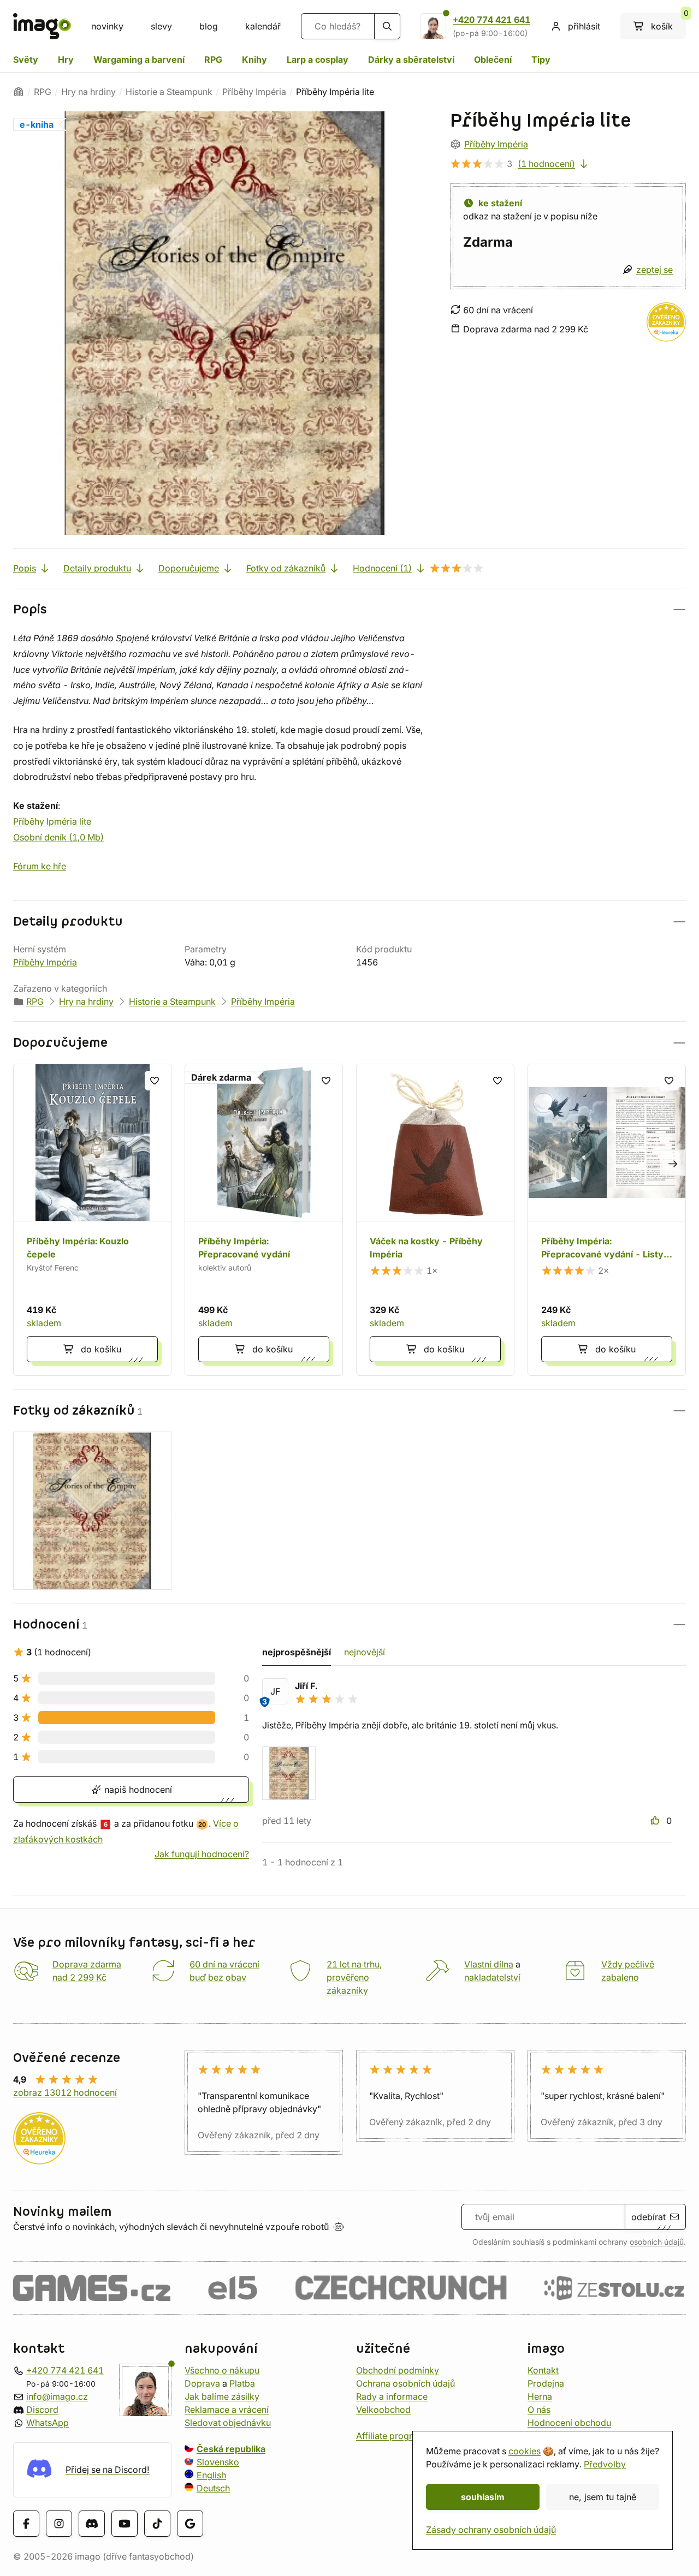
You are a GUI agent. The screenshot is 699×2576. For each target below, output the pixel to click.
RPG (213, 59)
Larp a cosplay (318, 59)
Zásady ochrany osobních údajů (491, 2530)
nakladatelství (492, 1977)
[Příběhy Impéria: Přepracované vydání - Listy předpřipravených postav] (607, 1220)
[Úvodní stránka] (19, 92)
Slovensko (218, 2462)
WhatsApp (48, 2423)
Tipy (541, 59)
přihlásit (584, 26)
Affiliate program (390, 2436)
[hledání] (387, 26)
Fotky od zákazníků (286, 568)
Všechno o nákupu (222, 2370)
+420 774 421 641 (491, 20)
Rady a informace (392, 2396)
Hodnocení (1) (382, 568)
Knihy (254, 59)
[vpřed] (673, 1163)
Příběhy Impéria (254, 92)
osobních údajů (657, 2242)
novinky (107, 26)
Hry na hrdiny (88, 92)
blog (209, 26)
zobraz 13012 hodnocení (65, 2092)
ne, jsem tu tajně (603, 2497)
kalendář (263, 26)
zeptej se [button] (654, 270)
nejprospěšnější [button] (297, 1652)
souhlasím (483, 2497)
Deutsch (213, 2488)
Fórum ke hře (40, 866)
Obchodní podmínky (398, 2370)
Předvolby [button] (605, 2464)
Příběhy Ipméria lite (52, 821)
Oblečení (493, 59)
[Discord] (92, 2524)
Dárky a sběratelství (411, 59)
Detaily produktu (97, 568)
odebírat (648, 2217)
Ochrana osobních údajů (405, 2383)
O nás (539, 2410)
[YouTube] (125, 2524)
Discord (42, 2410)
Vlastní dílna (489, 1964)
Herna (540, 2396)
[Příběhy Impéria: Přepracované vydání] (264, 1220)
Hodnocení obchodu (569, 2423)
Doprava (202, 2383)
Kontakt (543, 2370)
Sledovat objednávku (228, 2423)
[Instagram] (59, 2524)
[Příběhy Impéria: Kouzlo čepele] (92, 1220)
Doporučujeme (189, 568)
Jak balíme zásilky (222, 2396)
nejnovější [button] (365, 1652)
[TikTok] (157, 2524)
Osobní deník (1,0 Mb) (58, 837)
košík (668, 22)
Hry (66, 59)
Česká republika (231, 2449)
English (211, 2475)
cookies (525, 2451)
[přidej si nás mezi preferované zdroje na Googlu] (190, 2524)
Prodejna (546, 2383)
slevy (161, 26)
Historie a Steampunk (169, 92)
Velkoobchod (383, 2410)
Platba (242, 2383)
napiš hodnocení (137, 1790)
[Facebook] (26, 2524)
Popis (25, 568)
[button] (349, 609)
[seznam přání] (155, 1081)
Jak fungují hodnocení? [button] (202, 1854)
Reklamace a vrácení (227, 2410)
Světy (26, 59)
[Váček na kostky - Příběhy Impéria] (435, 1220)
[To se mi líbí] (656, 1821)
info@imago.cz (57, 2396)
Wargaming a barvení (139, 59)
